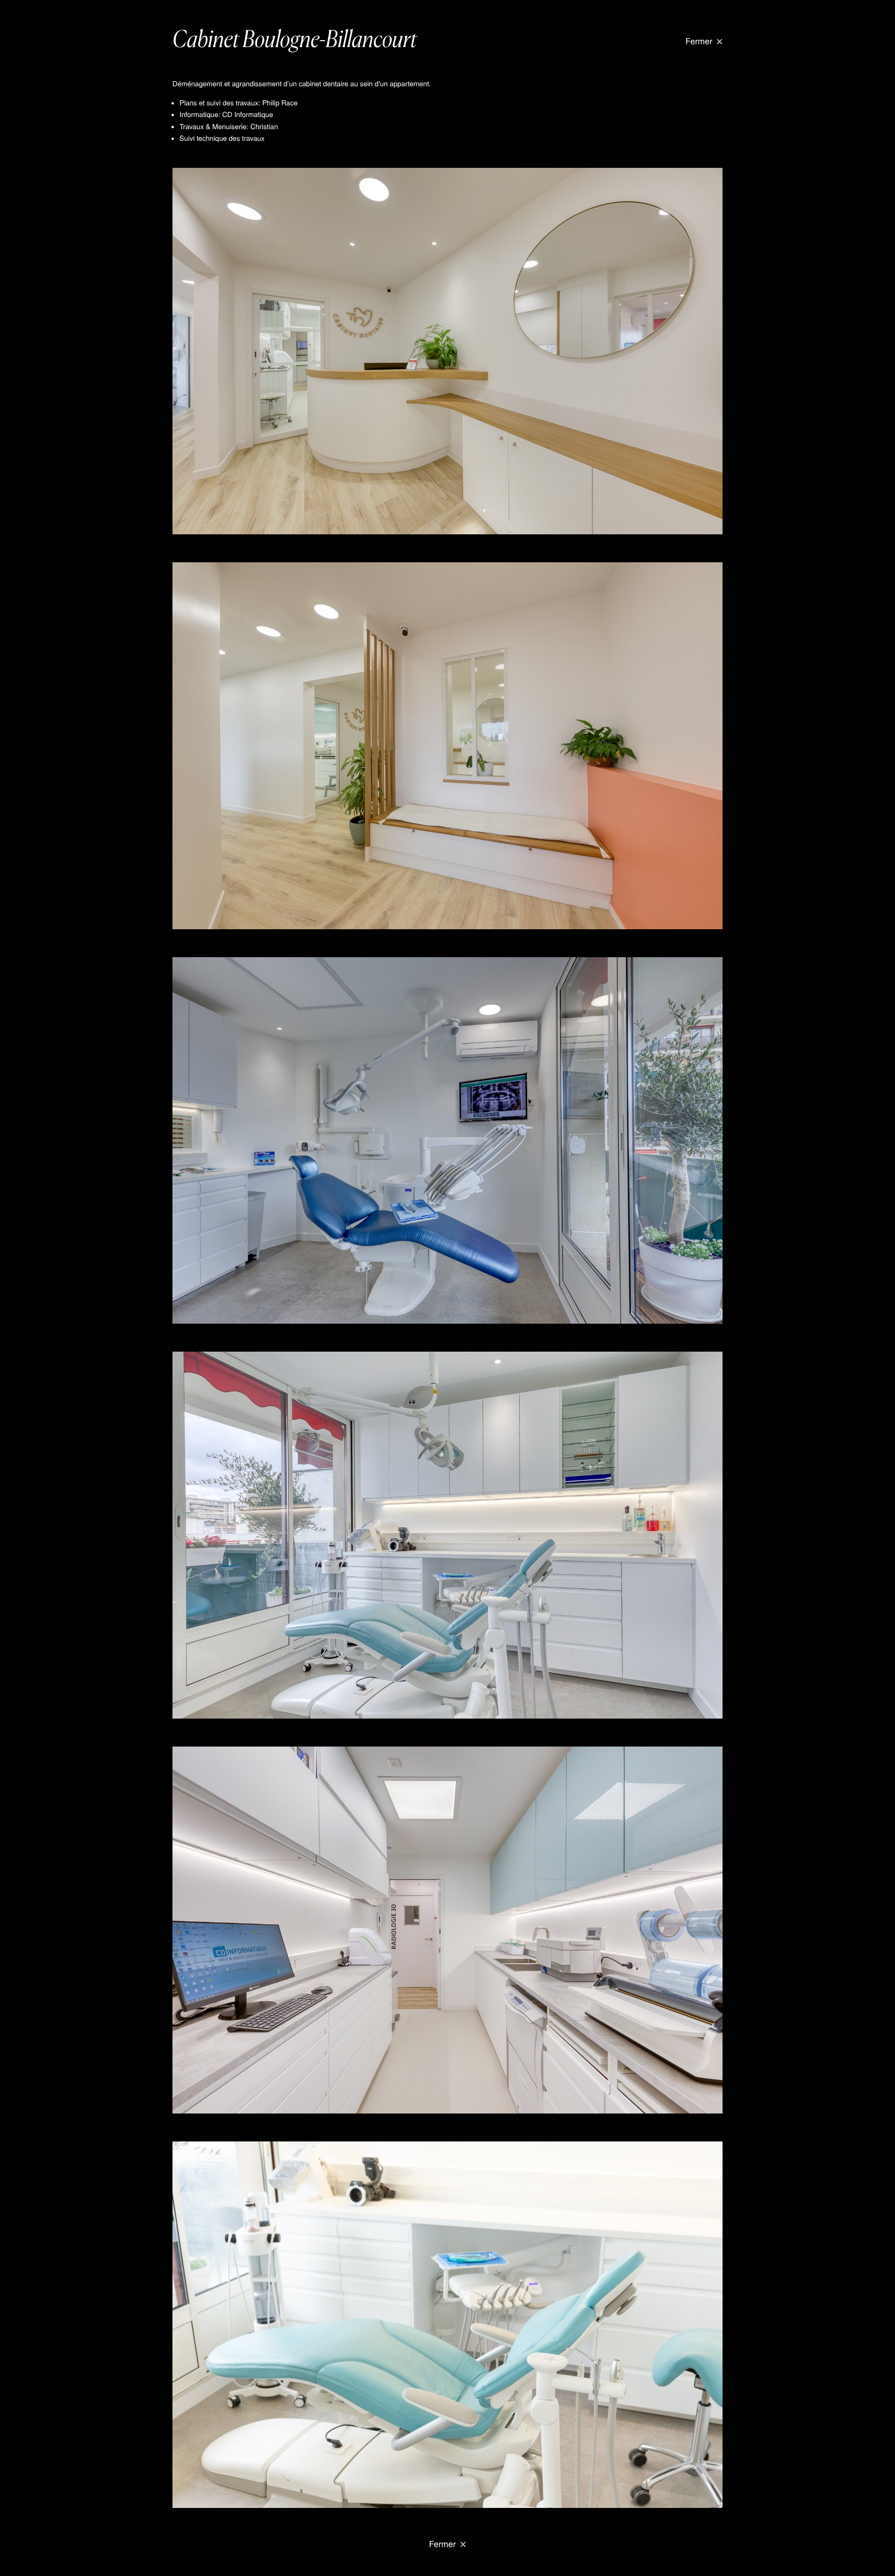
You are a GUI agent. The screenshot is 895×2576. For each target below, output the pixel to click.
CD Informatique (248, 114)
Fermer (699, 41)
